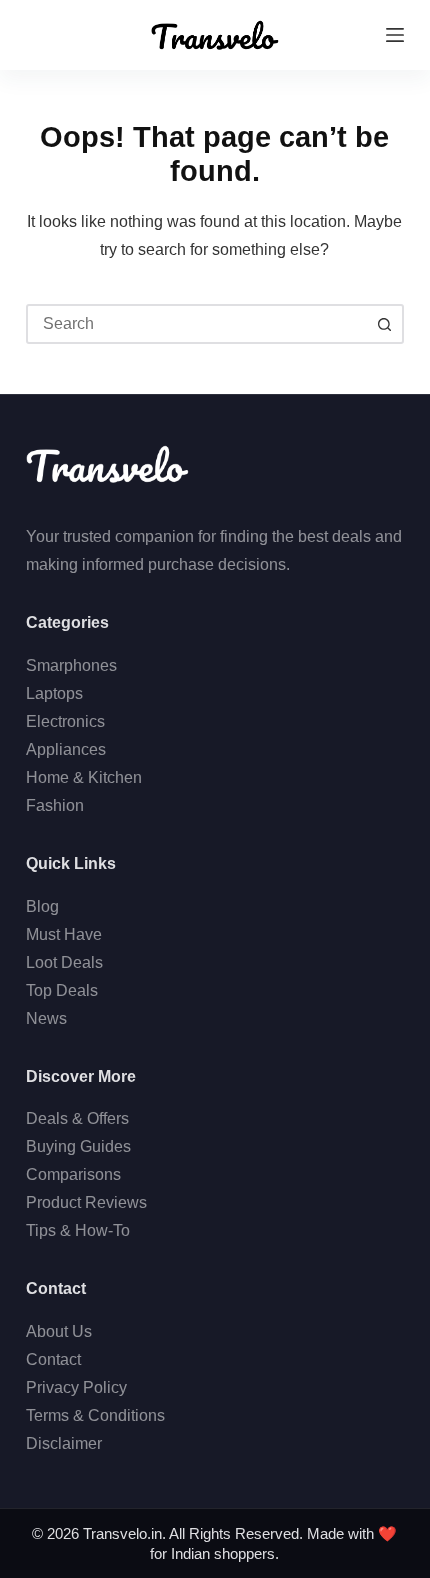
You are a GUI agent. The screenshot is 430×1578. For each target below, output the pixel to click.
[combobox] (197, 324)
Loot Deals (64, 962)
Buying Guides (78, 1146)
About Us (59, 1331)
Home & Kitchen (84, 777)
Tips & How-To (78, 1230)
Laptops (54, 693)
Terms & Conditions (95, 1415)
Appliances (66, 749)
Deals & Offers (77, 1118)
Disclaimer (64, 1443)
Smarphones (71, 665)
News (46, 1018)
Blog (42, 906)
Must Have (64, 934)
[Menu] (395, 35)
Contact (53, 1359)
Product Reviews (86, 1202)
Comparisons (73, 1174)
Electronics (65, 721)
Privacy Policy (76, 1387)
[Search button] (384, 324)
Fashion (55, 805)
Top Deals (62, 990)
